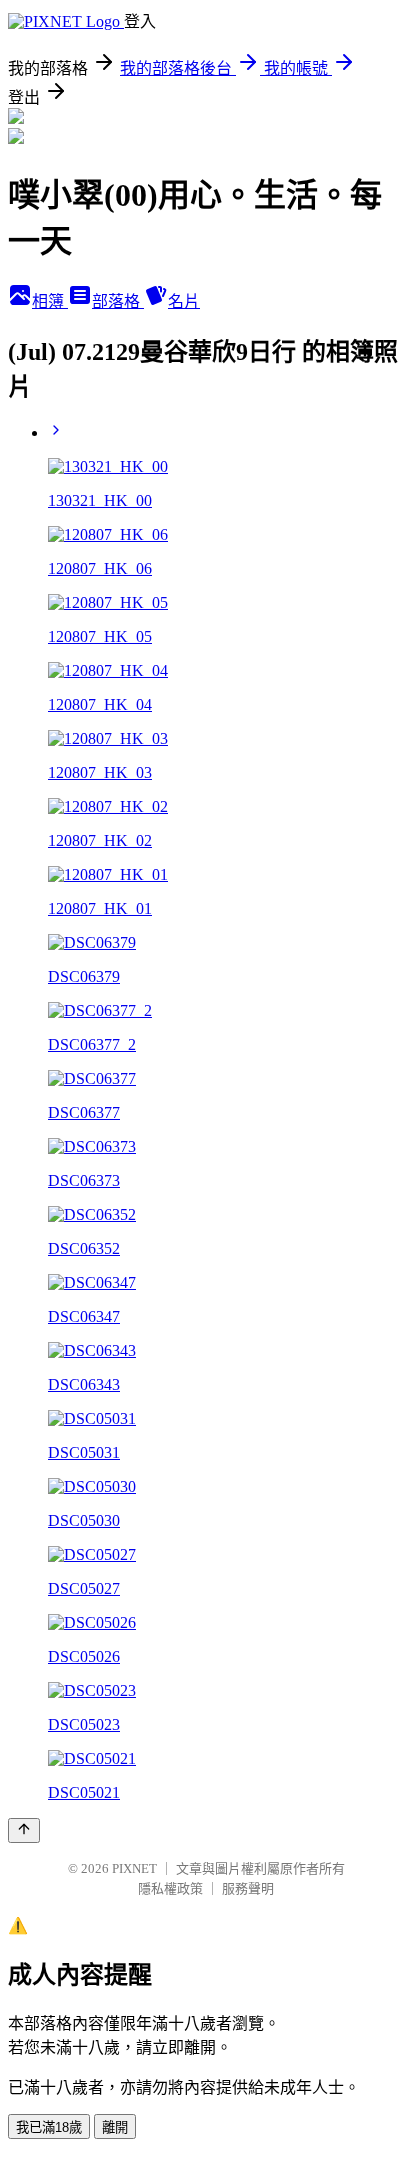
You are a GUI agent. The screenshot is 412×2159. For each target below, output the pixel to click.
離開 (115, 2127)
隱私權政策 (170, 1888)
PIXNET (134, 1868)
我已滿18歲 (49, 2127)
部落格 (118, 301)
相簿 (50, 301)
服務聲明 (248, 1888)
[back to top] (24, 1830)
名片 (184, 301)
